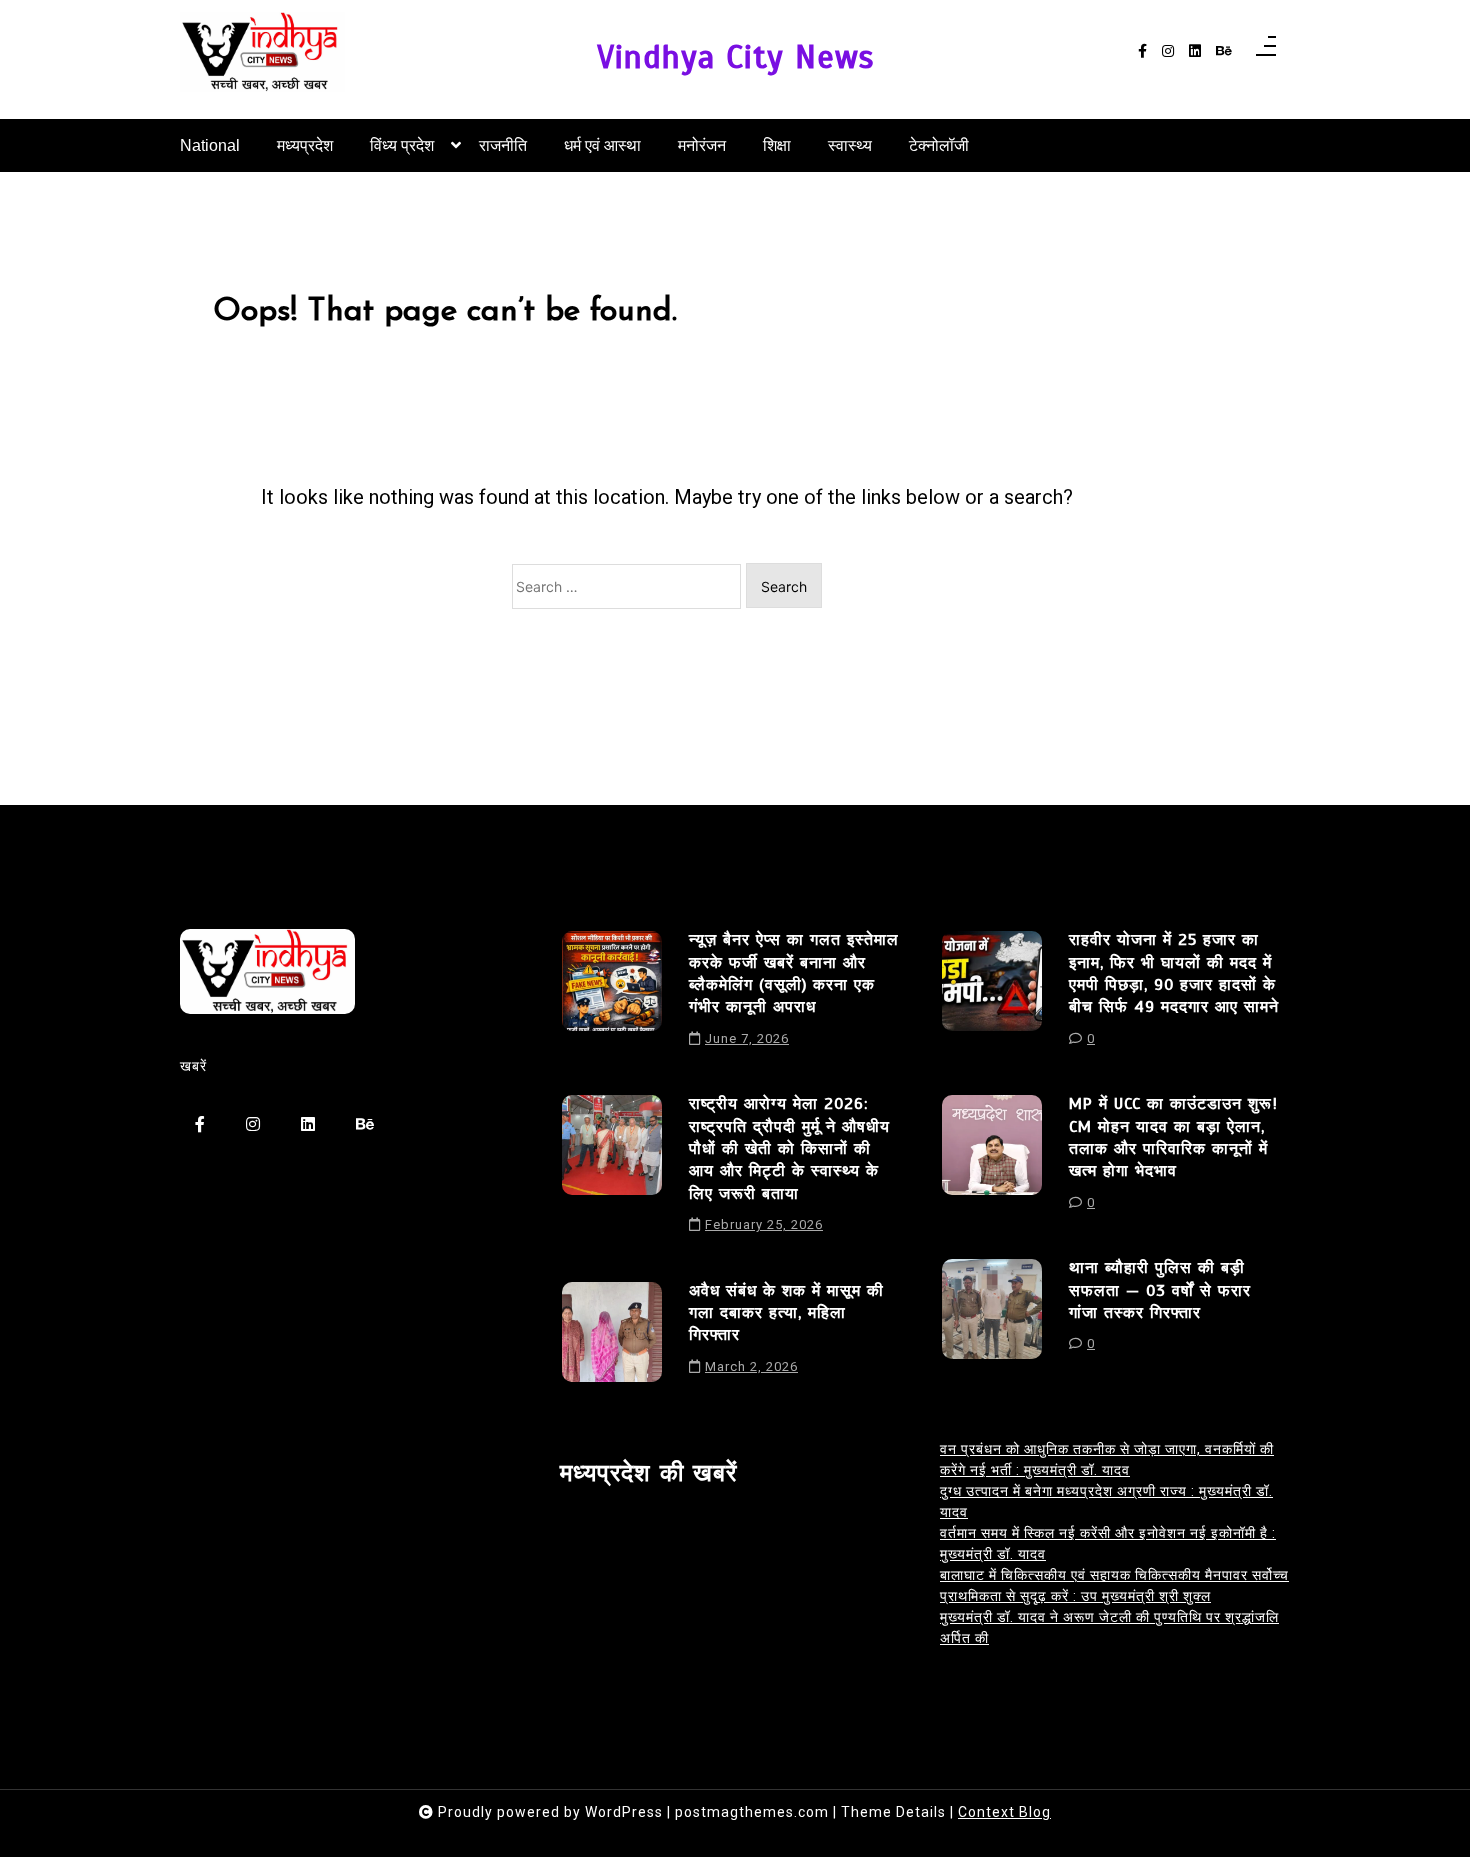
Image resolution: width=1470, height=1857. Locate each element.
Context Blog (1004, 1812)
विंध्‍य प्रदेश (402, 145)
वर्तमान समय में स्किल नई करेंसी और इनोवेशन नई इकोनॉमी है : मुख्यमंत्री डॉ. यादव (1108, 1543)
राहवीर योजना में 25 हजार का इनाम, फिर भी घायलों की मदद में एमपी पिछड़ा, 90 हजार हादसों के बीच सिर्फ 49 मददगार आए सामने (1174, 973)
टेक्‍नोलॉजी (939, 145)
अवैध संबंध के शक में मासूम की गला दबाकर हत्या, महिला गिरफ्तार (786, 1313)
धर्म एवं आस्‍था (602, 145)
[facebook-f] (1142, 51)
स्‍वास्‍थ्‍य (850, 145)
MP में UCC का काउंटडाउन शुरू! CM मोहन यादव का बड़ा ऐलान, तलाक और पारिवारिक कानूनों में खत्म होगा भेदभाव (1173, 1137)
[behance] (1224, 51)
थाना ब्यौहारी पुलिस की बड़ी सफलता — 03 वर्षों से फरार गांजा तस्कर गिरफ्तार (1160, 1290)
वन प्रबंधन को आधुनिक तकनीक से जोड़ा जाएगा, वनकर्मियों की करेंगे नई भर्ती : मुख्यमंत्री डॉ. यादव (1107, 1459)
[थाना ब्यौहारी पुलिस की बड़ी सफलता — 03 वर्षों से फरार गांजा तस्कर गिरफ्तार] (992, 1313)
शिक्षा (777, 145)
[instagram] (1168, 51)
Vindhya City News (735, 57)
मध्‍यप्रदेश (305, 145)
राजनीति (503, 145)
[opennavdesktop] (1266, 52)
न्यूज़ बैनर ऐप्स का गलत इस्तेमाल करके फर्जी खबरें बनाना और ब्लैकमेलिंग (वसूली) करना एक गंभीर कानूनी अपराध (794, 973)
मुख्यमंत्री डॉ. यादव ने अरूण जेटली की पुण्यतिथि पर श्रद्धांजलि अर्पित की (1109, 1627)
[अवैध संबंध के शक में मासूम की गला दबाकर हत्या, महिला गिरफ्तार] (612, 1336)
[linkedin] (1195, 51)
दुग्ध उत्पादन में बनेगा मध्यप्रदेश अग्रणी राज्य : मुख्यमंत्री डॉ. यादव (1106, 1501)
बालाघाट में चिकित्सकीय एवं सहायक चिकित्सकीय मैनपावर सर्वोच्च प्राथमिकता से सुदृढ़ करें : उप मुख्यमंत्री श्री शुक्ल (1114, 1585)
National (210, 145)
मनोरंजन (702, 145)
